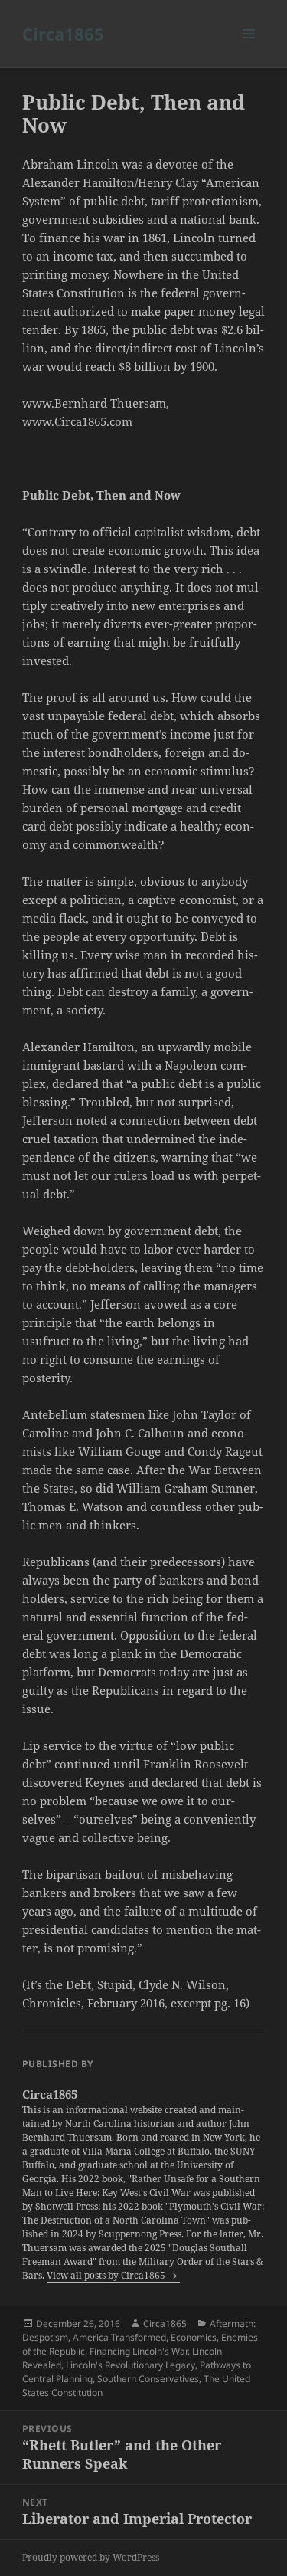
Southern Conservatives (148, 2379)
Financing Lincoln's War (139, 2351)
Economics (194, 2337)
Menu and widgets (249, 49)
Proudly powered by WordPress (91, 2557)
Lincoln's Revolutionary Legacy (130, 2365)
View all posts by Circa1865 (107, 2275)
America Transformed (119, 2337)
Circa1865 (63, 34)
